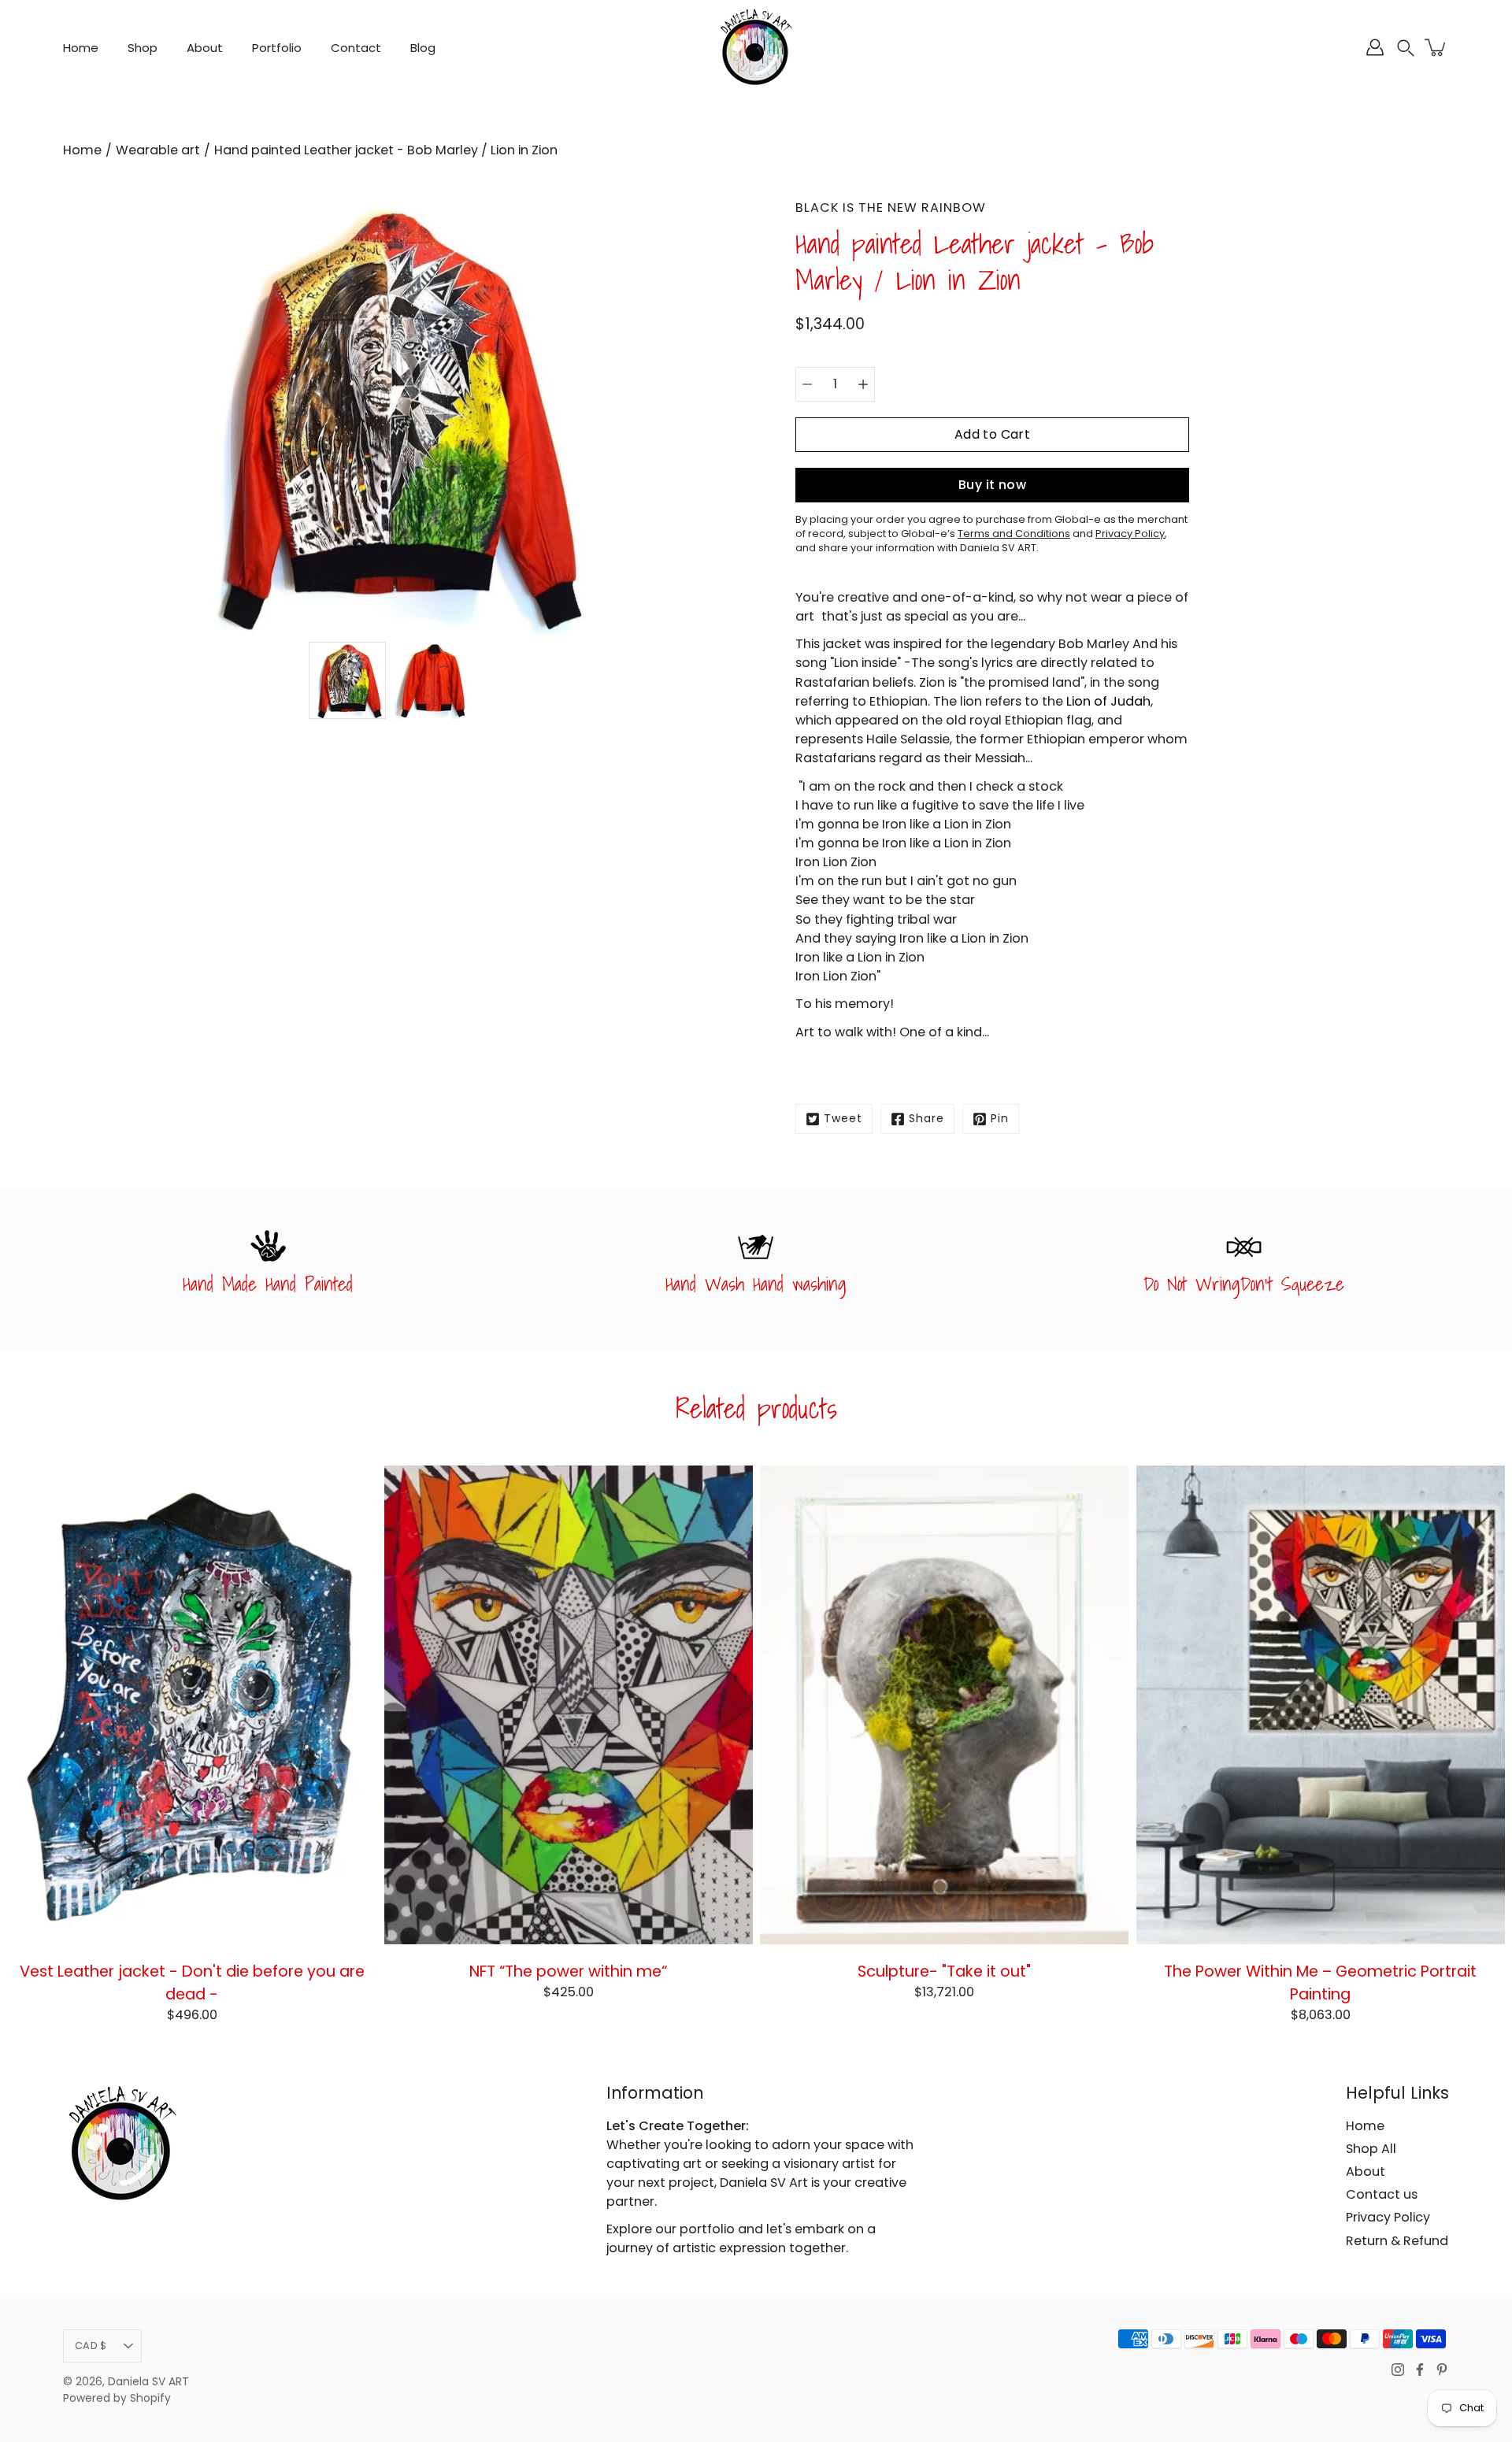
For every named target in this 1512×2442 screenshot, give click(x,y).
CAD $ (91, 2346)
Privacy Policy (1388, 2217)
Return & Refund (1397, 2241)
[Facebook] (1420, 2370)
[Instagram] (1398, 2370)
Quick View (192, 1705)
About (205, 48)
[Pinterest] (1442, 2370)
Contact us (1382, 2194)
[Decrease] (807, 384)
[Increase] (863, 384)
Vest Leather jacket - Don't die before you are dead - (192, 1983)
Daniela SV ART (148, 2382)
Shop (143, 48)
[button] (1406, 48)
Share (926, 1119)
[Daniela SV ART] (756, 47)
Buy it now (992, 485)
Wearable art (158, 150)
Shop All (1371, 2149)
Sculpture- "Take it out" (944, 1971)
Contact (356, 48)
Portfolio (277, 48)
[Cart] (1436, 47)
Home (81, 48)
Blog (423, 48)
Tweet (843, 1119)
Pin (1000, 1119)
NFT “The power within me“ (568, 1971)
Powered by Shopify (117, 2398)
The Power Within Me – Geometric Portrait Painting (1320, 1983)
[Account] (1375, 47)
